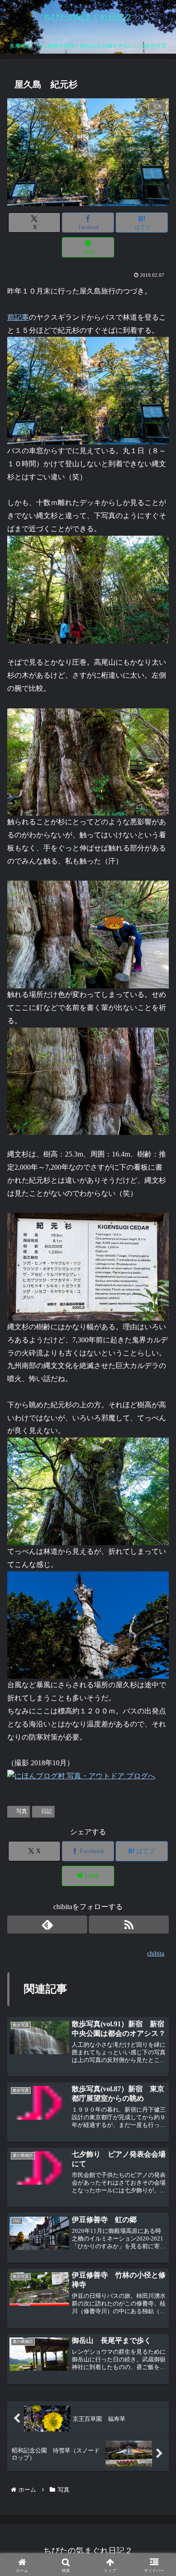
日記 (46, 1811)
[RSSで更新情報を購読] (129, 1924)
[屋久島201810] (88, 390)
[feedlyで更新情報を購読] (47, 1924)
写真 (22, 1811)
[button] (156, 1691)
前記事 (18, 317)
